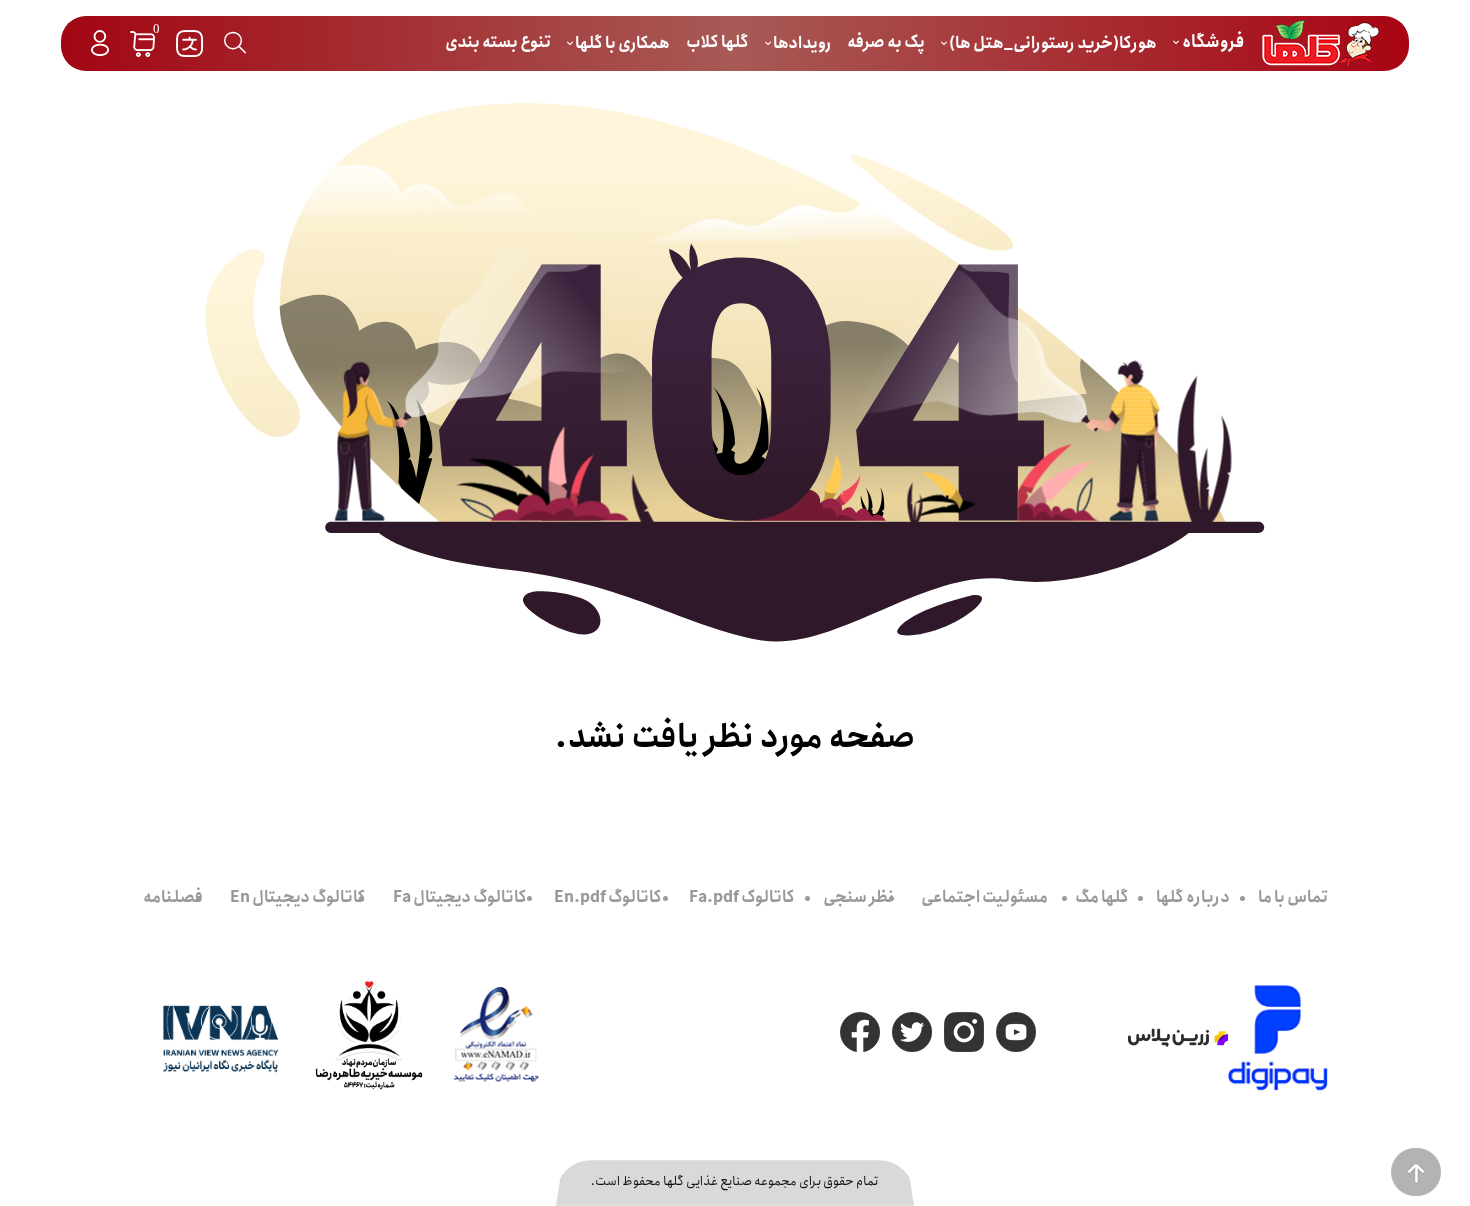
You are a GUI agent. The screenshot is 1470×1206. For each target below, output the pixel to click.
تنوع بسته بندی (498, 42)
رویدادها (801, 43)
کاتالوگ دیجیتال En (298, 897)
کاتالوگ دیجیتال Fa (460, 897)
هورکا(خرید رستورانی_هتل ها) (1052, 43)
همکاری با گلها (621, 43)
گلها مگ (1102, 897)
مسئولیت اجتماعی (984, 897)
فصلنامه (173, 897)
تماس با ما (1293, 897)
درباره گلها (1193, 897)
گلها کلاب (717, 42)
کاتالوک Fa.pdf (742, 897)
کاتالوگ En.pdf (608, 897)
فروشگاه (1211, 42)
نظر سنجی (858, 897)
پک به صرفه (886, 42)
